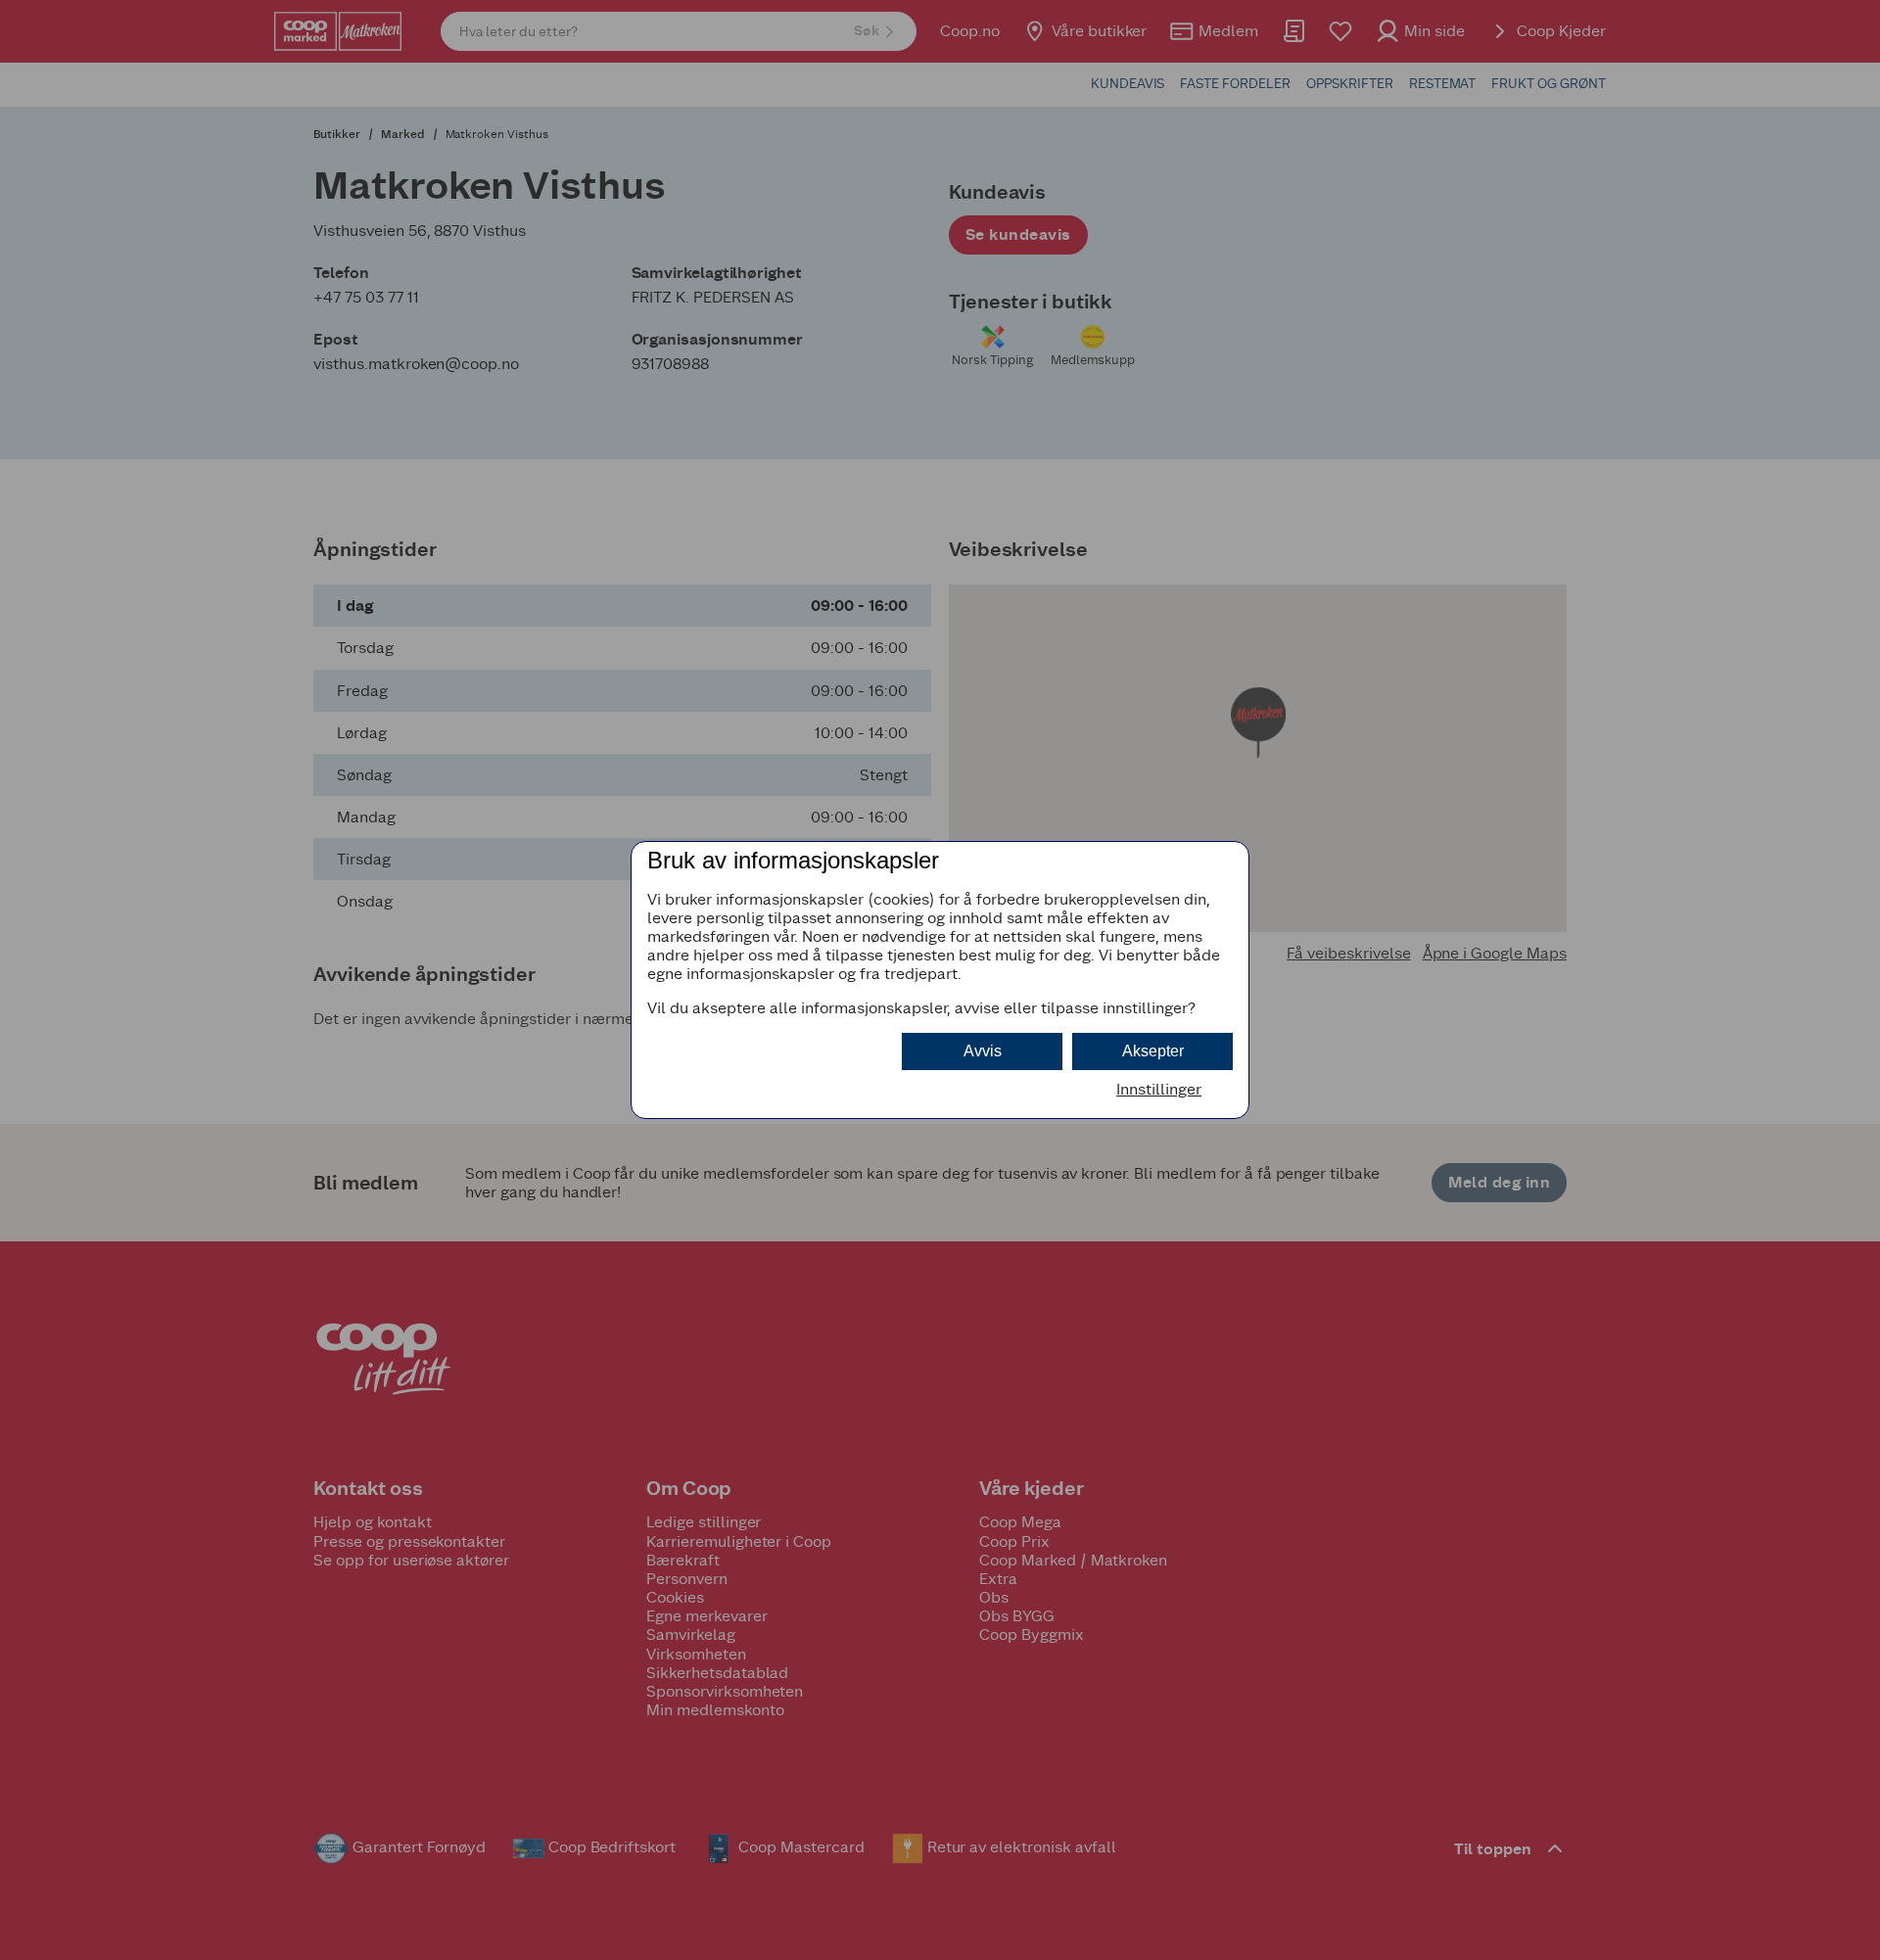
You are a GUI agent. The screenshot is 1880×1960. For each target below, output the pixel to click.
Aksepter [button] (1153, 1051)
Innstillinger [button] (1159, 1089)
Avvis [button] (983, 1051)
